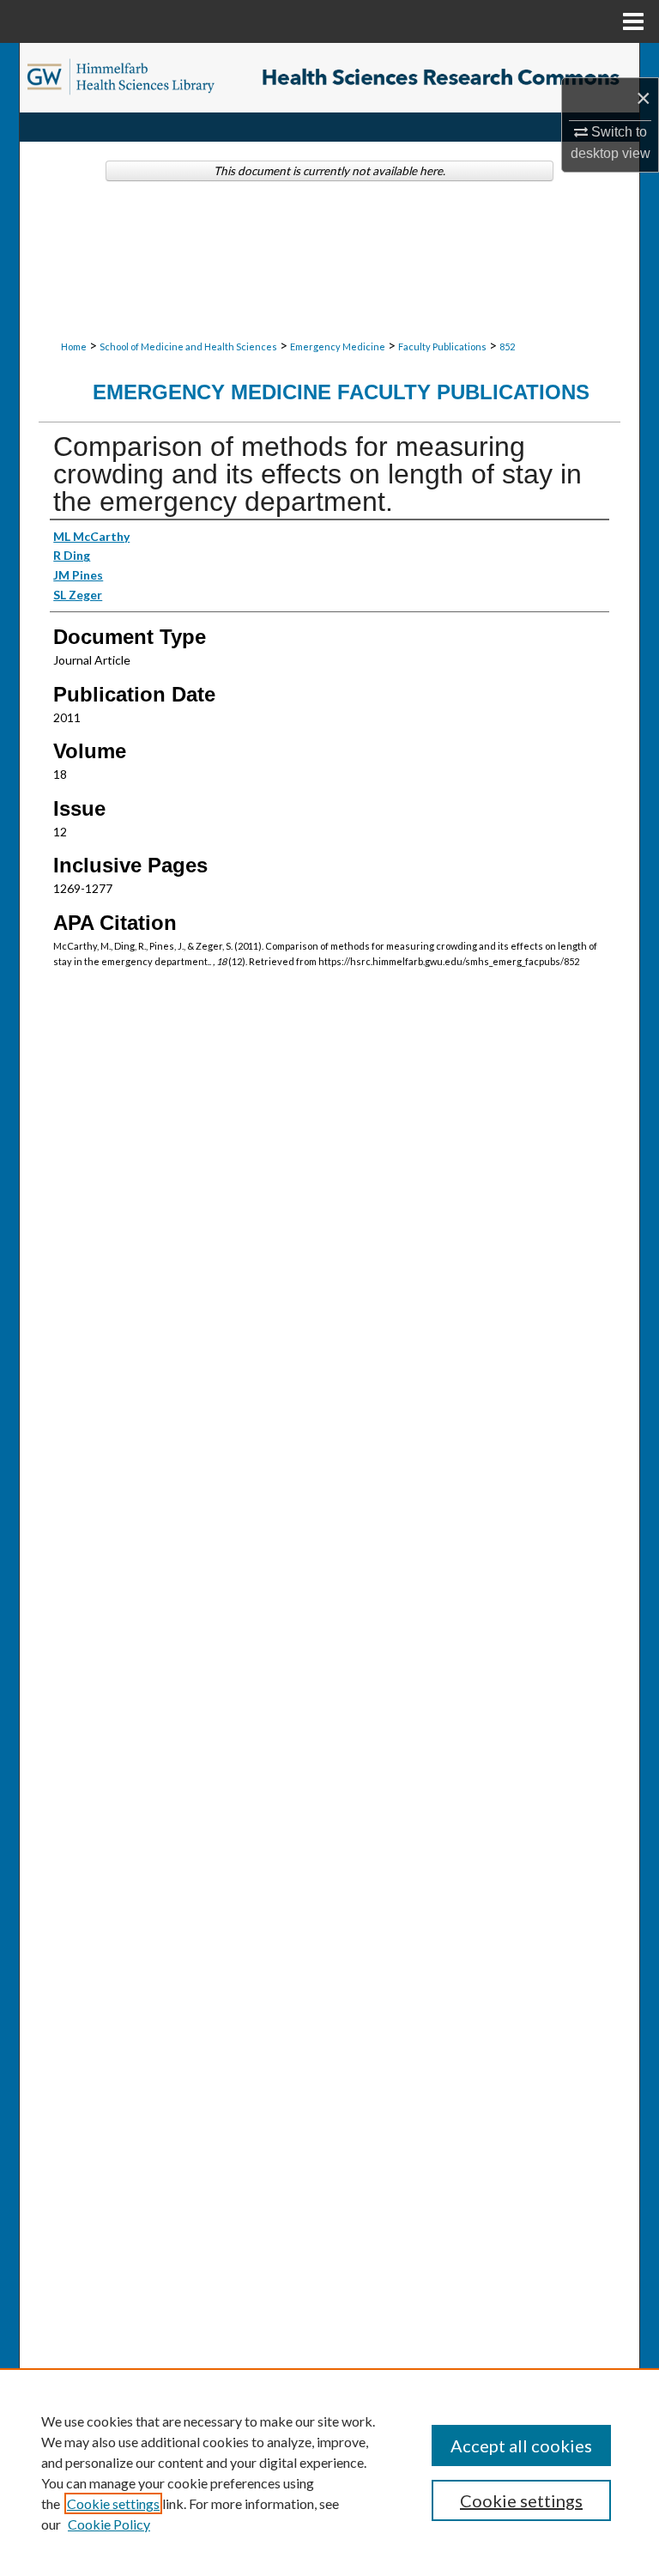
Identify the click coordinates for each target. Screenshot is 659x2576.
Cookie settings (113, 2503)
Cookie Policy (109, 2524)
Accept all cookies (521, 2445)
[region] (329, 2472)
